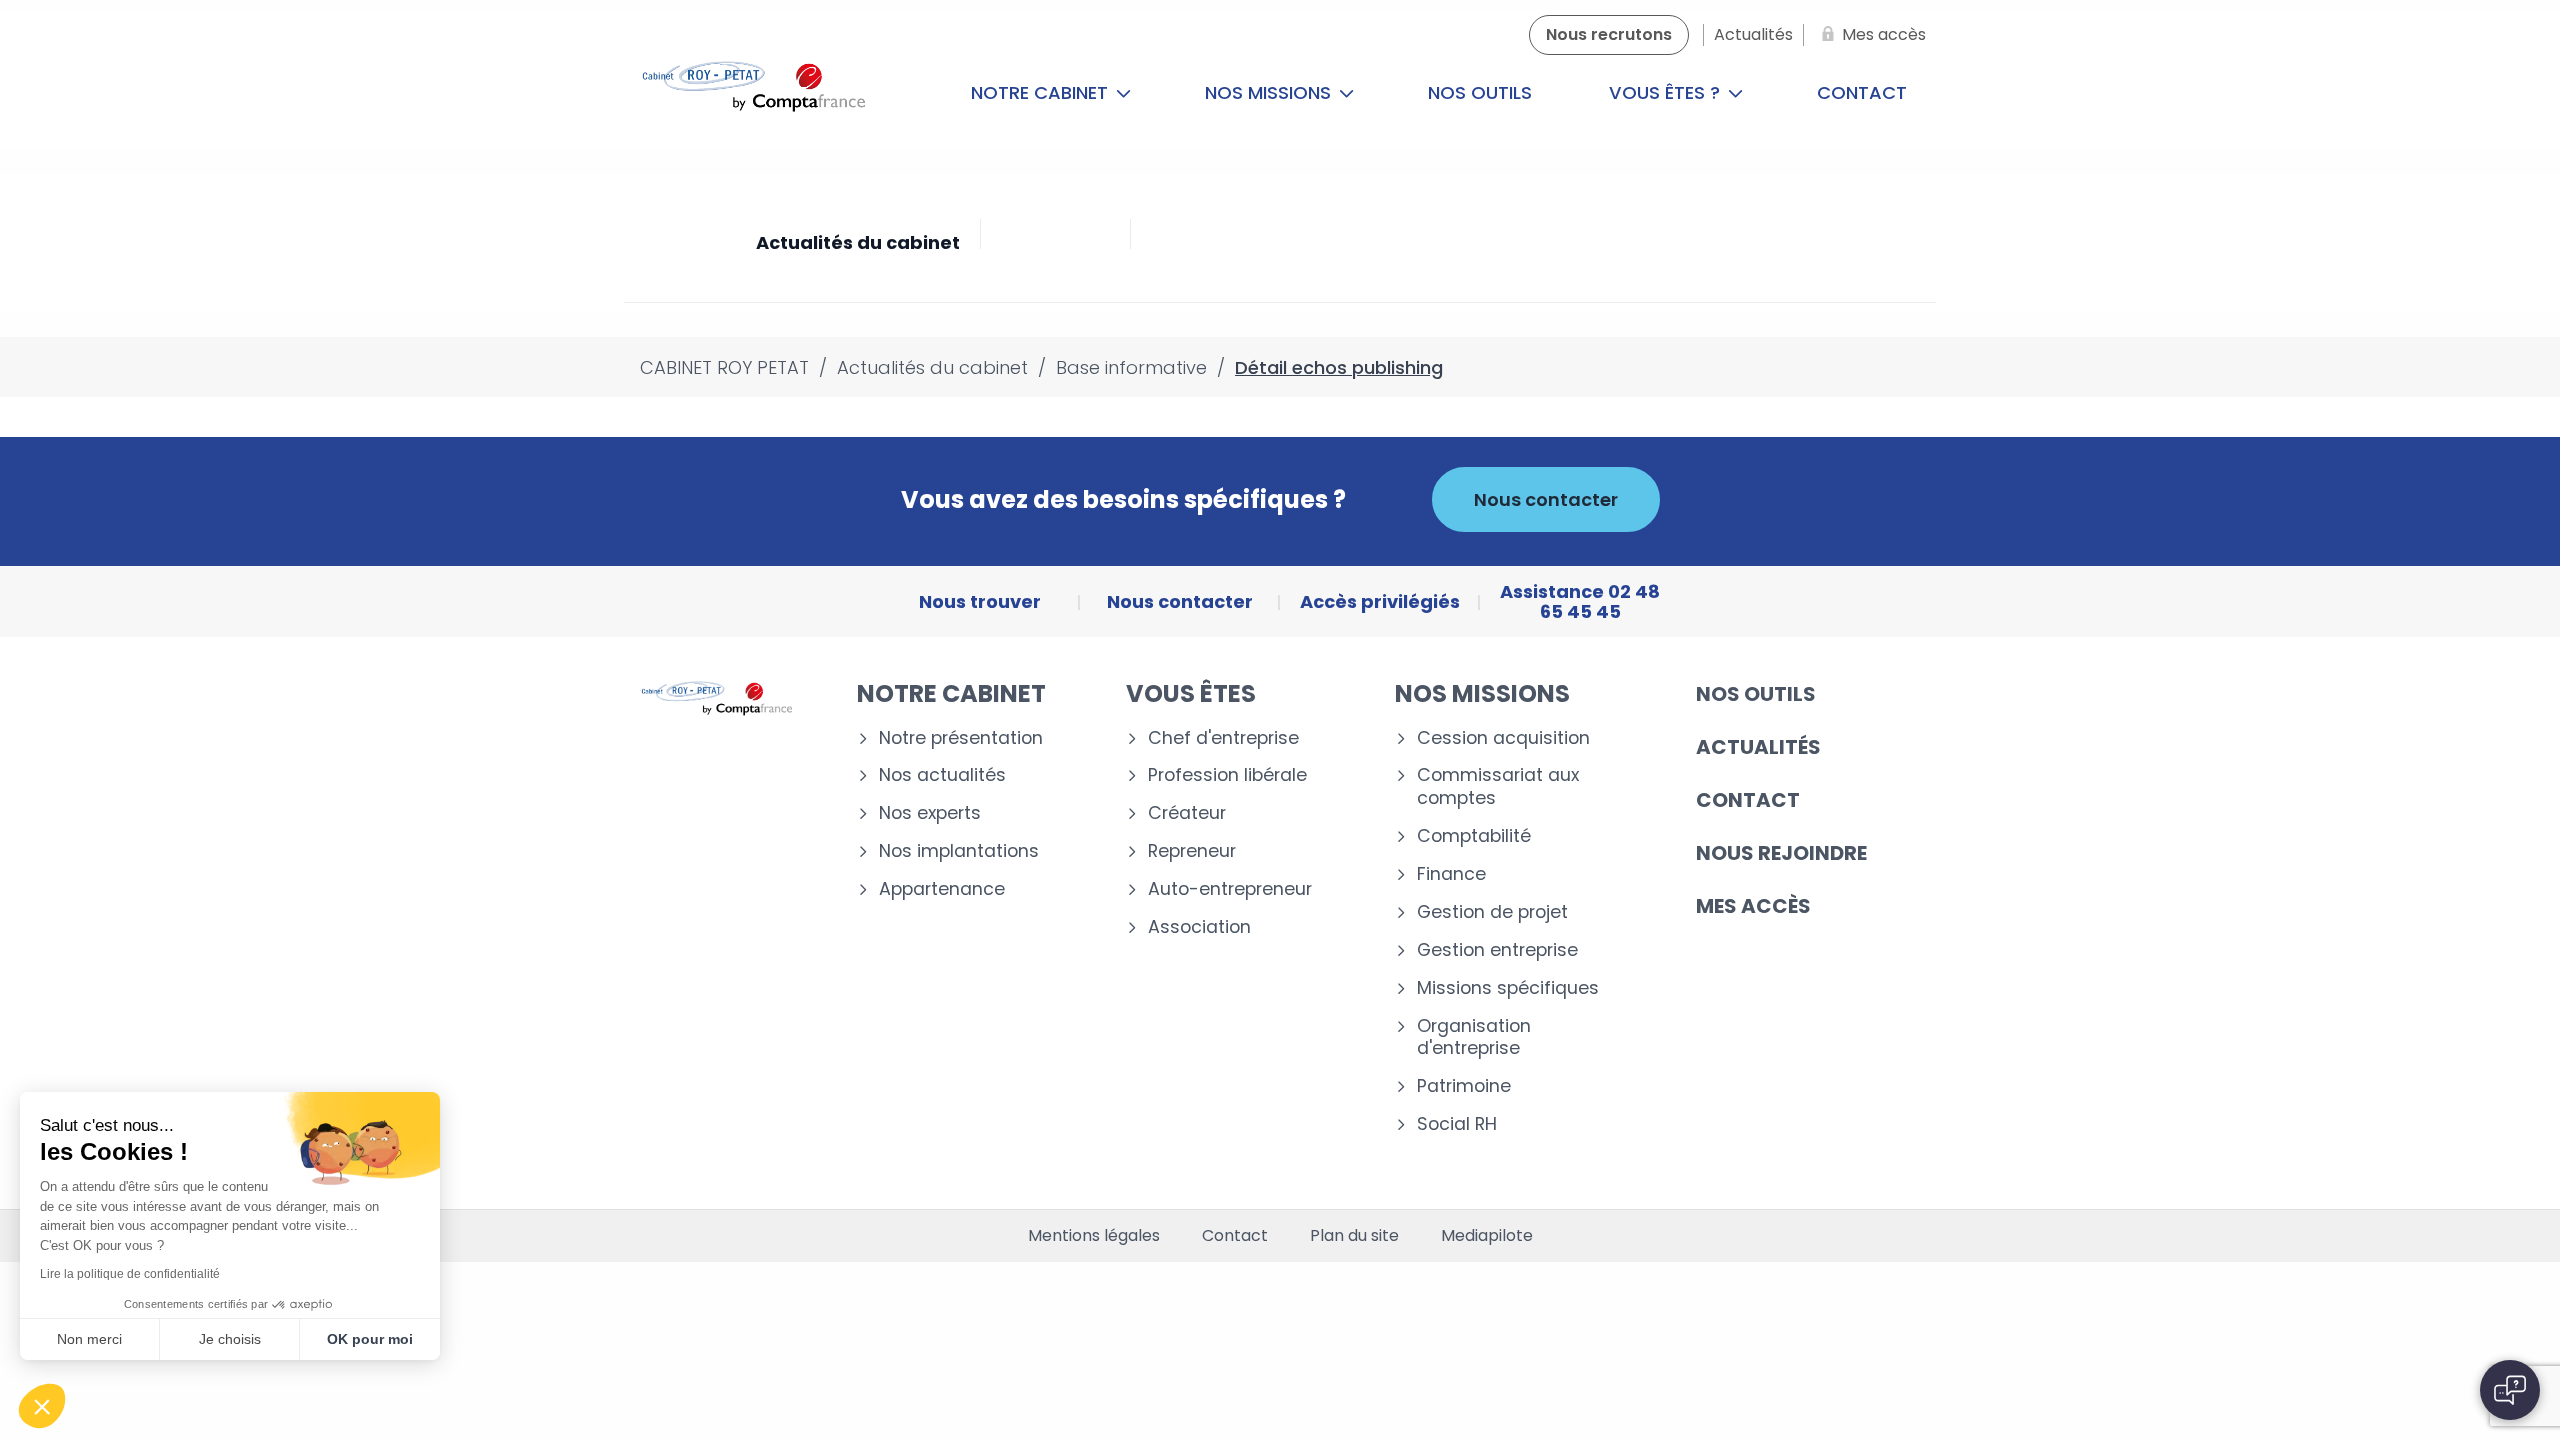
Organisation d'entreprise (1474, 1038)
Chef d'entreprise (1223, 738)
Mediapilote (1487, 1236)
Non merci (89, 1339)
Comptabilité (1474, 836)
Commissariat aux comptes (1498, 787)
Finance (1451, 874)
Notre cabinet (1042, 92)
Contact (1862, 92)
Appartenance (942, 889)
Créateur (1187, 813)
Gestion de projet (1492, 912)
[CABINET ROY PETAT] (757, 93)
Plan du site (1354, 1236)
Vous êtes (1191, 693)
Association (1199, 927)
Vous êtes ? (1667, 92)
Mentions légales (1094, 1236)
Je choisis (230, 1339)
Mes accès (1753, 906)
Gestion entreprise (1497, 950)
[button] (42, 1406)
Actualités (1758, 747)
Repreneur (1192, 851)
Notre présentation (961, 738)
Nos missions (1270, 92)
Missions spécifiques (1508, 988)
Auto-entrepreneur (1230, 889)
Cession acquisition (1503, 738)
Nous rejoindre (1781, 853)
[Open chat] (2510, 1390)
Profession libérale (1227, 775)
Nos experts (930, 813)
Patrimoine (1464, 1086)
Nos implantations (959, 851)
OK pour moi (370, 1339)
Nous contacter (1546, 499)
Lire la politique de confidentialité (130, 1274)
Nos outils (1480, 92)
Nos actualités (942, 775)
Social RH (1457, 1124)
